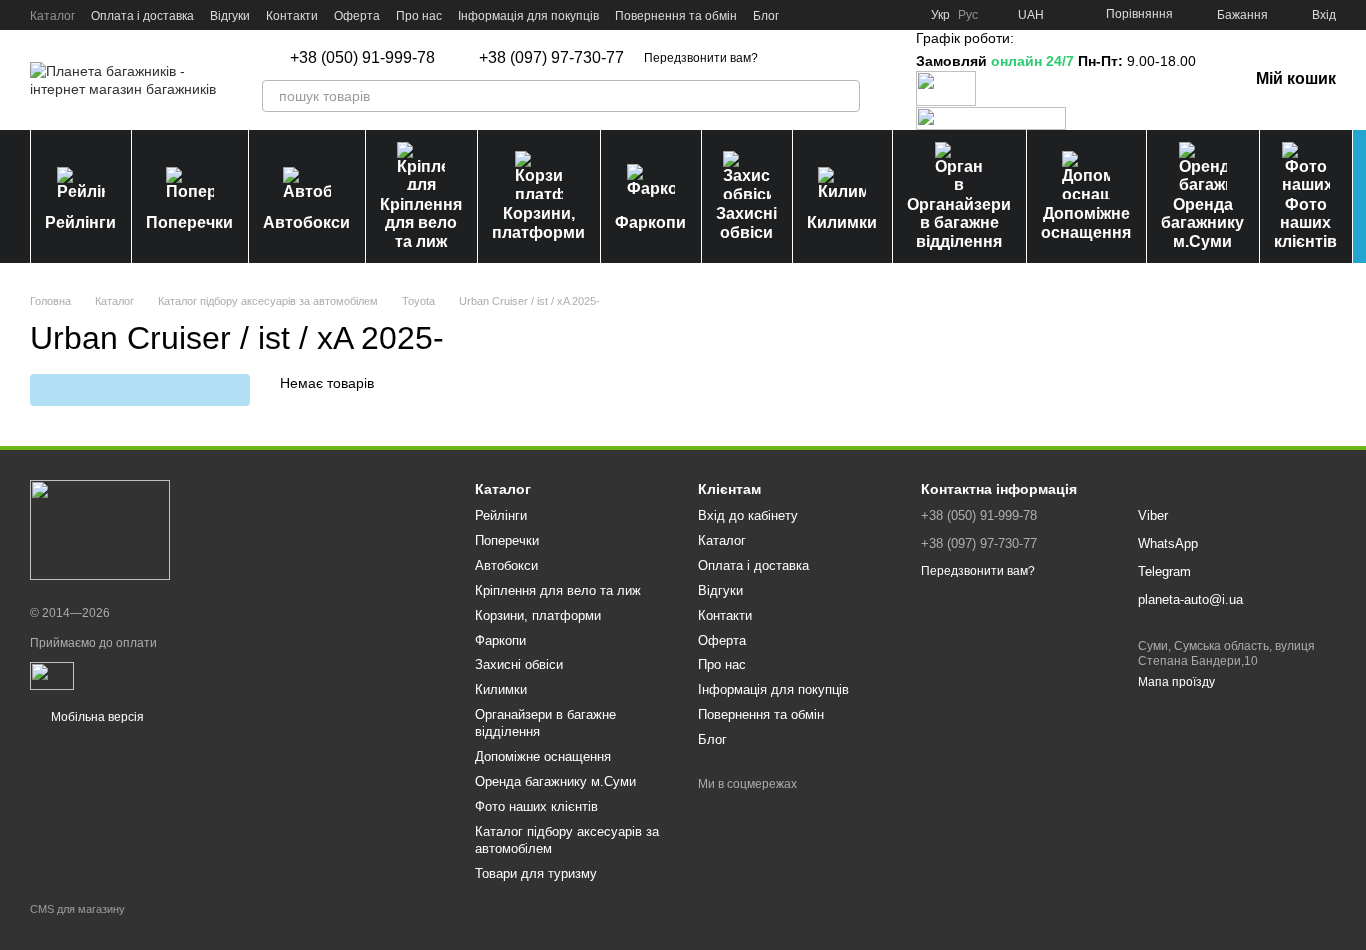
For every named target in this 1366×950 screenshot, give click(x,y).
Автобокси (306, 222)
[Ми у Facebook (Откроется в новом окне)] (807, 15)
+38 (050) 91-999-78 (362, 58)
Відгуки (230, 16)
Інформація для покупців (528, 16)
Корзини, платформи (538, 222)
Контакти (292, 16)
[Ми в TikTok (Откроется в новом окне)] (903, 15)
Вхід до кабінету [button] (748, 515)
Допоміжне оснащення (1086, 222)
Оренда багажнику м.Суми (1202, 223)
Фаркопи (650, 222)
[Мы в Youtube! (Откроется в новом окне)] (831, 15)
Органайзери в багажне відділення (959, 223)
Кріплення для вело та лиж (421, 223)
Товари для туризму (536, 873)
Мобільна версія (96, 717)
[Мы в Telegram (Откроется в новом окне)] (879, 15)
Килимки (842, 222)
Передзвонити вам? (701, 58)
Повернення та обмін (676, 16)
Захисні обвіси (746, 222)
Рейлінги (80, 222)
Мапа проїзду (1176, 682)
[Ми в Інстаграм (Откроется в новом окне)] (855, 15)
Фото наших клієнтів (1305, 223)
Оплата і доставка (142, 16)
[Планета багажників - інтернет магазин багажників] (100, 529)
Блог (766, 16)
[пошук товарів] (844, 96)
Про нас (419, 16)
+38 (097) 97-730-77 (551, 58)
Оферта (357, 16)
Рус (968, 15)
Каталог (52, 16)
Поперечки (189, 222)
